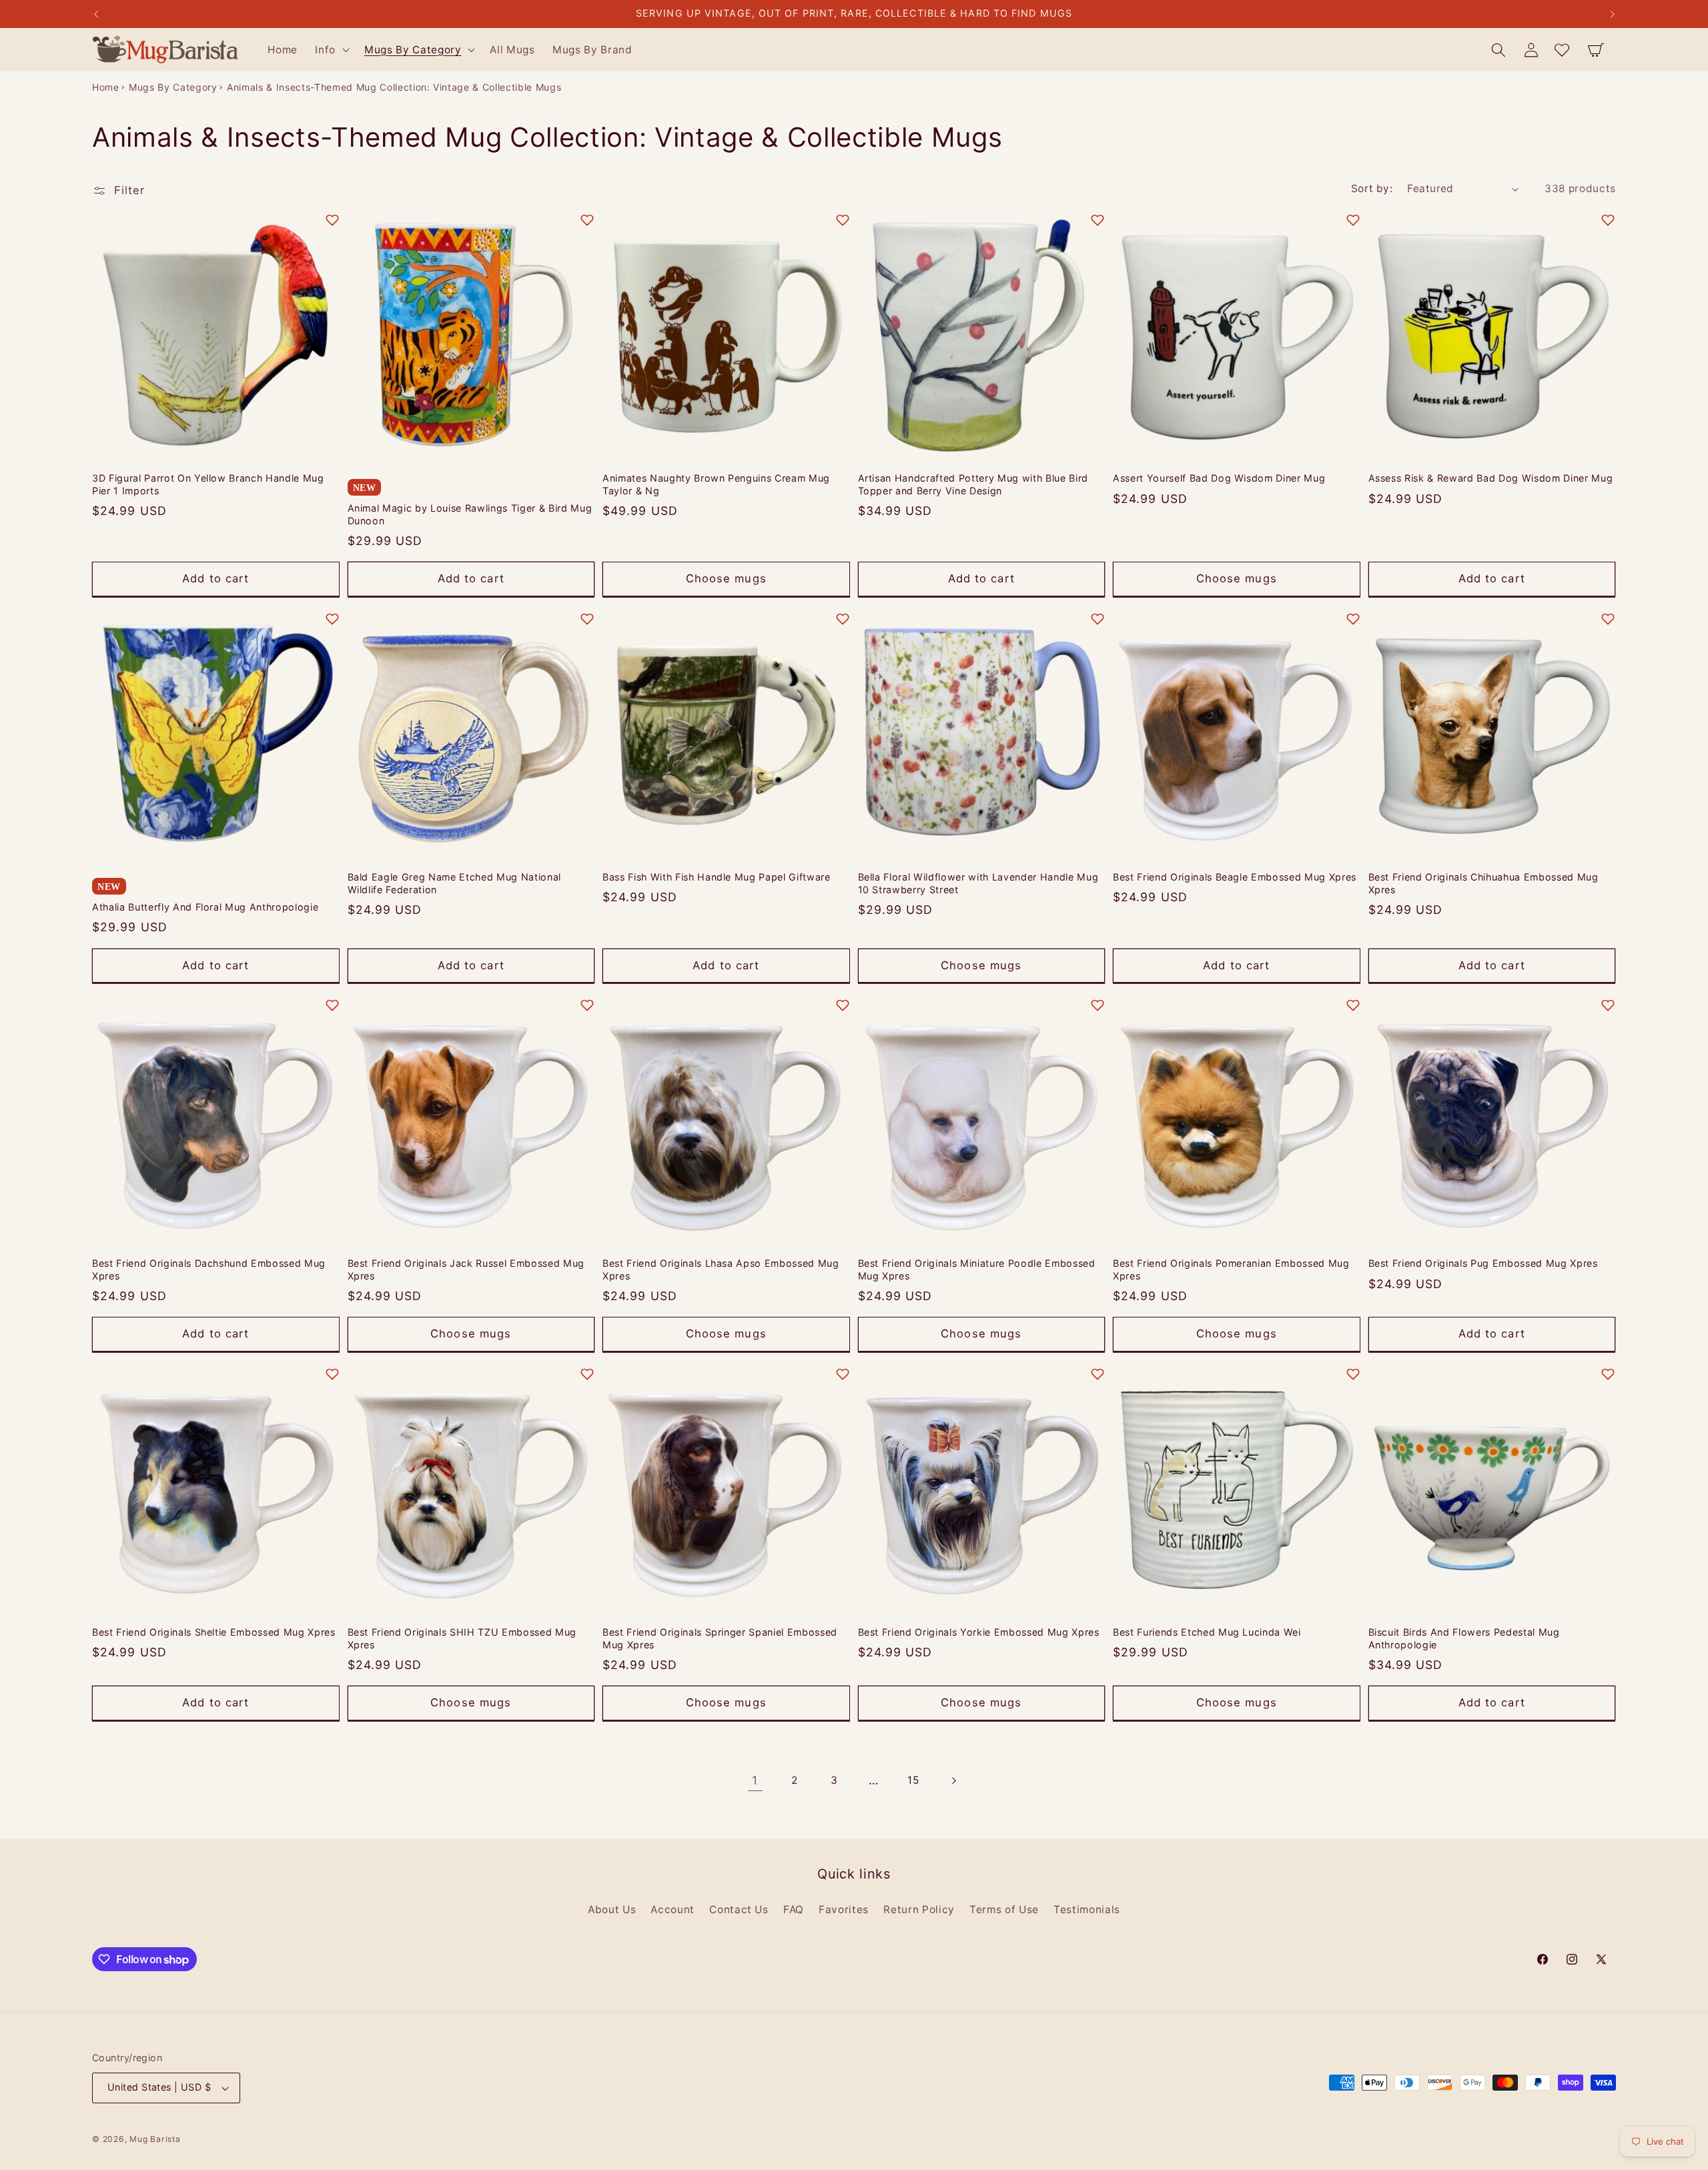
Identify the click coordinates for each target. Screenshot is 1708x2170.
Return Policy (919, 1910)
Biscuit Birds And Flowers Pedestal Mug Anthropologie (1464, 1638)
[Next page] (953, 1780)
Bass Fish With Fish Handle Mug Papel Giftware (717, 877)
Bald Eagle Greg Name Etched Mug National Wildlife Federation (454, 883)
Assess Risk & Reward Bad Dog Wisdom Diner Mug (1491, 478)
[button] (331, 50)
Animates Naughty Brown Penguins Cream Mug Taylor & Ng (716, 484)
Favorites (844, 1910)
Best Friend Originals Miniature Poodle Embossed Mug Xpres (977, 1269)
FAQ (794, 1910)
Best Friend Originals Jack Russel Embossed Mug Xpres (466, 1269)
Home (106, 87)
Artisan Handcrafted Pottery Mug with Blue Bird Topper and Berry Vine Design (973, 484)
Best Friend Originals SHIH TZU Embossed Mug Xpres (462, 1638)
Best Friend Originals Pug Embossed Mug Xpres (1483, 1263)
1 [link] (755, 1780)
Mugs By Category (173, 87)
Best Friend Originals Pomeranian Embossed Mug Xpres (1231, 1269)
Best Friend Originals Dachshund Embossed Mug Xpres (209, 1269)
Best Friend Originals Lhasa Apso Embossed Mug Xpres (721, 1269)
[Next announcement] (1613, 14)
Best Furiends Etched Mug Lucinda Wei (1207, 1632)
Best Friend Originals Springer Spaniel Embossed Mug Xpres (720, 1638)
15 (913, 1780)
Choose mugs (726, 578)
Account (673, 1910)
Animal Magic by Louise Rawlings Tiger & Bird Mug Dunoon (470, 514)
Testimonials (1087, 1910)
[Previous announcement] (96, 14)
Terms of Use (1004, 1910)
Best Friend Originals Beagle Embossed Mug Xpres (1235, 877)
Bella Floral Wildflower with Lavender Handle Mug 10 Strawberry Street (978, 883)
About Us (612, 1910)
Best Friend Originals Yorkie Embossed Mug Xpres (979, 1632)
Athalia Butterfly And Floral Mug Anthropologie (205, 907)
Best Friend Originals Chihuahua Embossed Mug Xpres (1483, 883)
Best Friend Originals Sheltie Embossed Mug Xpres (214, 1632)
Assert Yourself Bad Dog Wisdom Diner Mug (1219, 478)
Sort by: (1372, 188)
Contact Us (739, 1910)
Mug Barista (155, 2139)
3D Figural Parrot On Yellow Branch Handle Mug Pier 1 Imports (208, 484)
